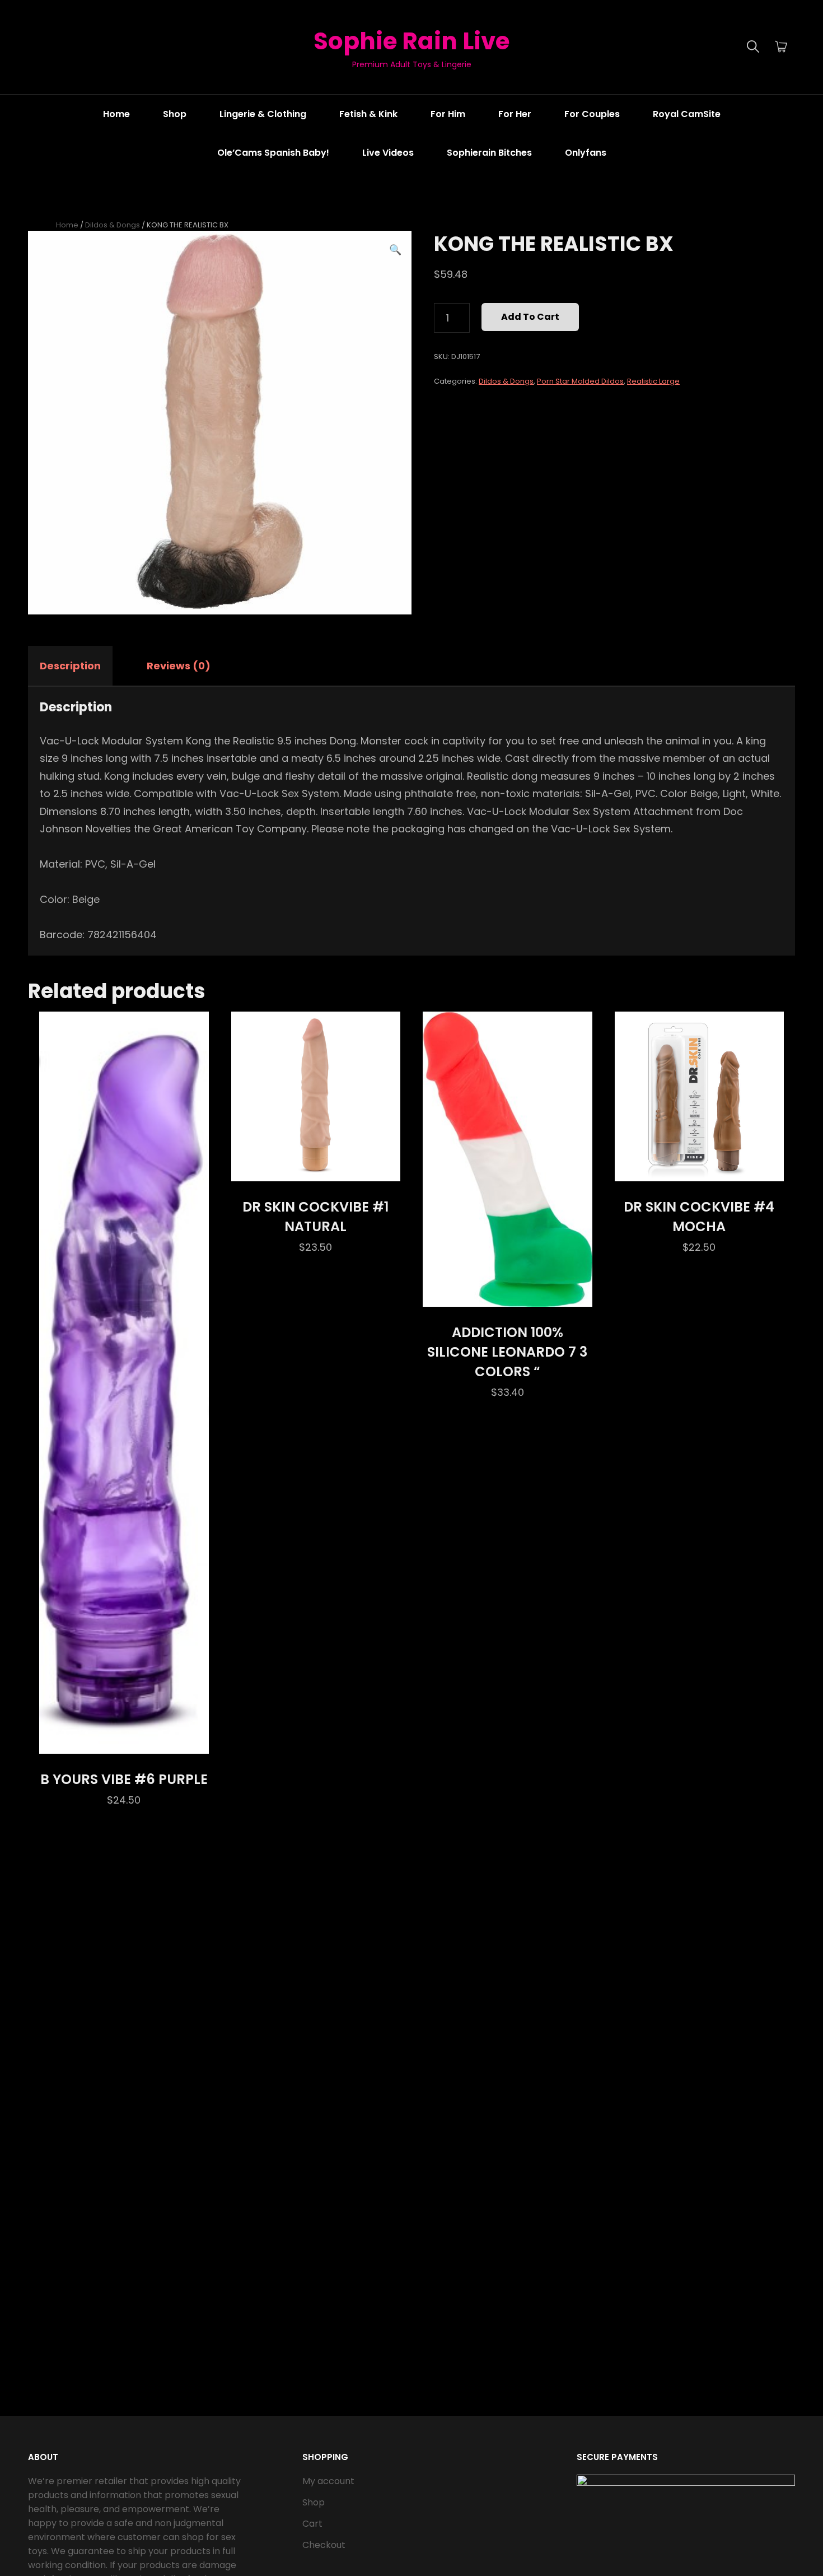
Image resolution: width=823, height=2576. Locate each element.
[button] (395, 250)
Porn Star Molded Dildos (580, 381)
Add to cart (530, 317)
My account (328, 2481)
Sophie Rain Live (411, 41)
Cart (312, 2524)
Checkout (324, 2545)
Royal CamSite (687, 114)
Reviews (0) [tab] (179, 666)
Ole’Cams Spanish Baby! (273, 153)
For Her (515, 114)
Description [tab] (70, 666)
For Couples (592, 114)
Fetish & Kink (368, 114)
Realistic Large (653, 381)
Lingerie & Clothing (263, 114)
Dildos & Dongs (113, 225)
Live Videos (388, 153)
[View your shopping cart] (781, 47)
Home (116, 114)
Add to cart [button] (124, 1742)
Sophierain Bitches (489, 153)
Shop (175, 114)
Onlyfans (586, 153)
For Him (448, 114)
